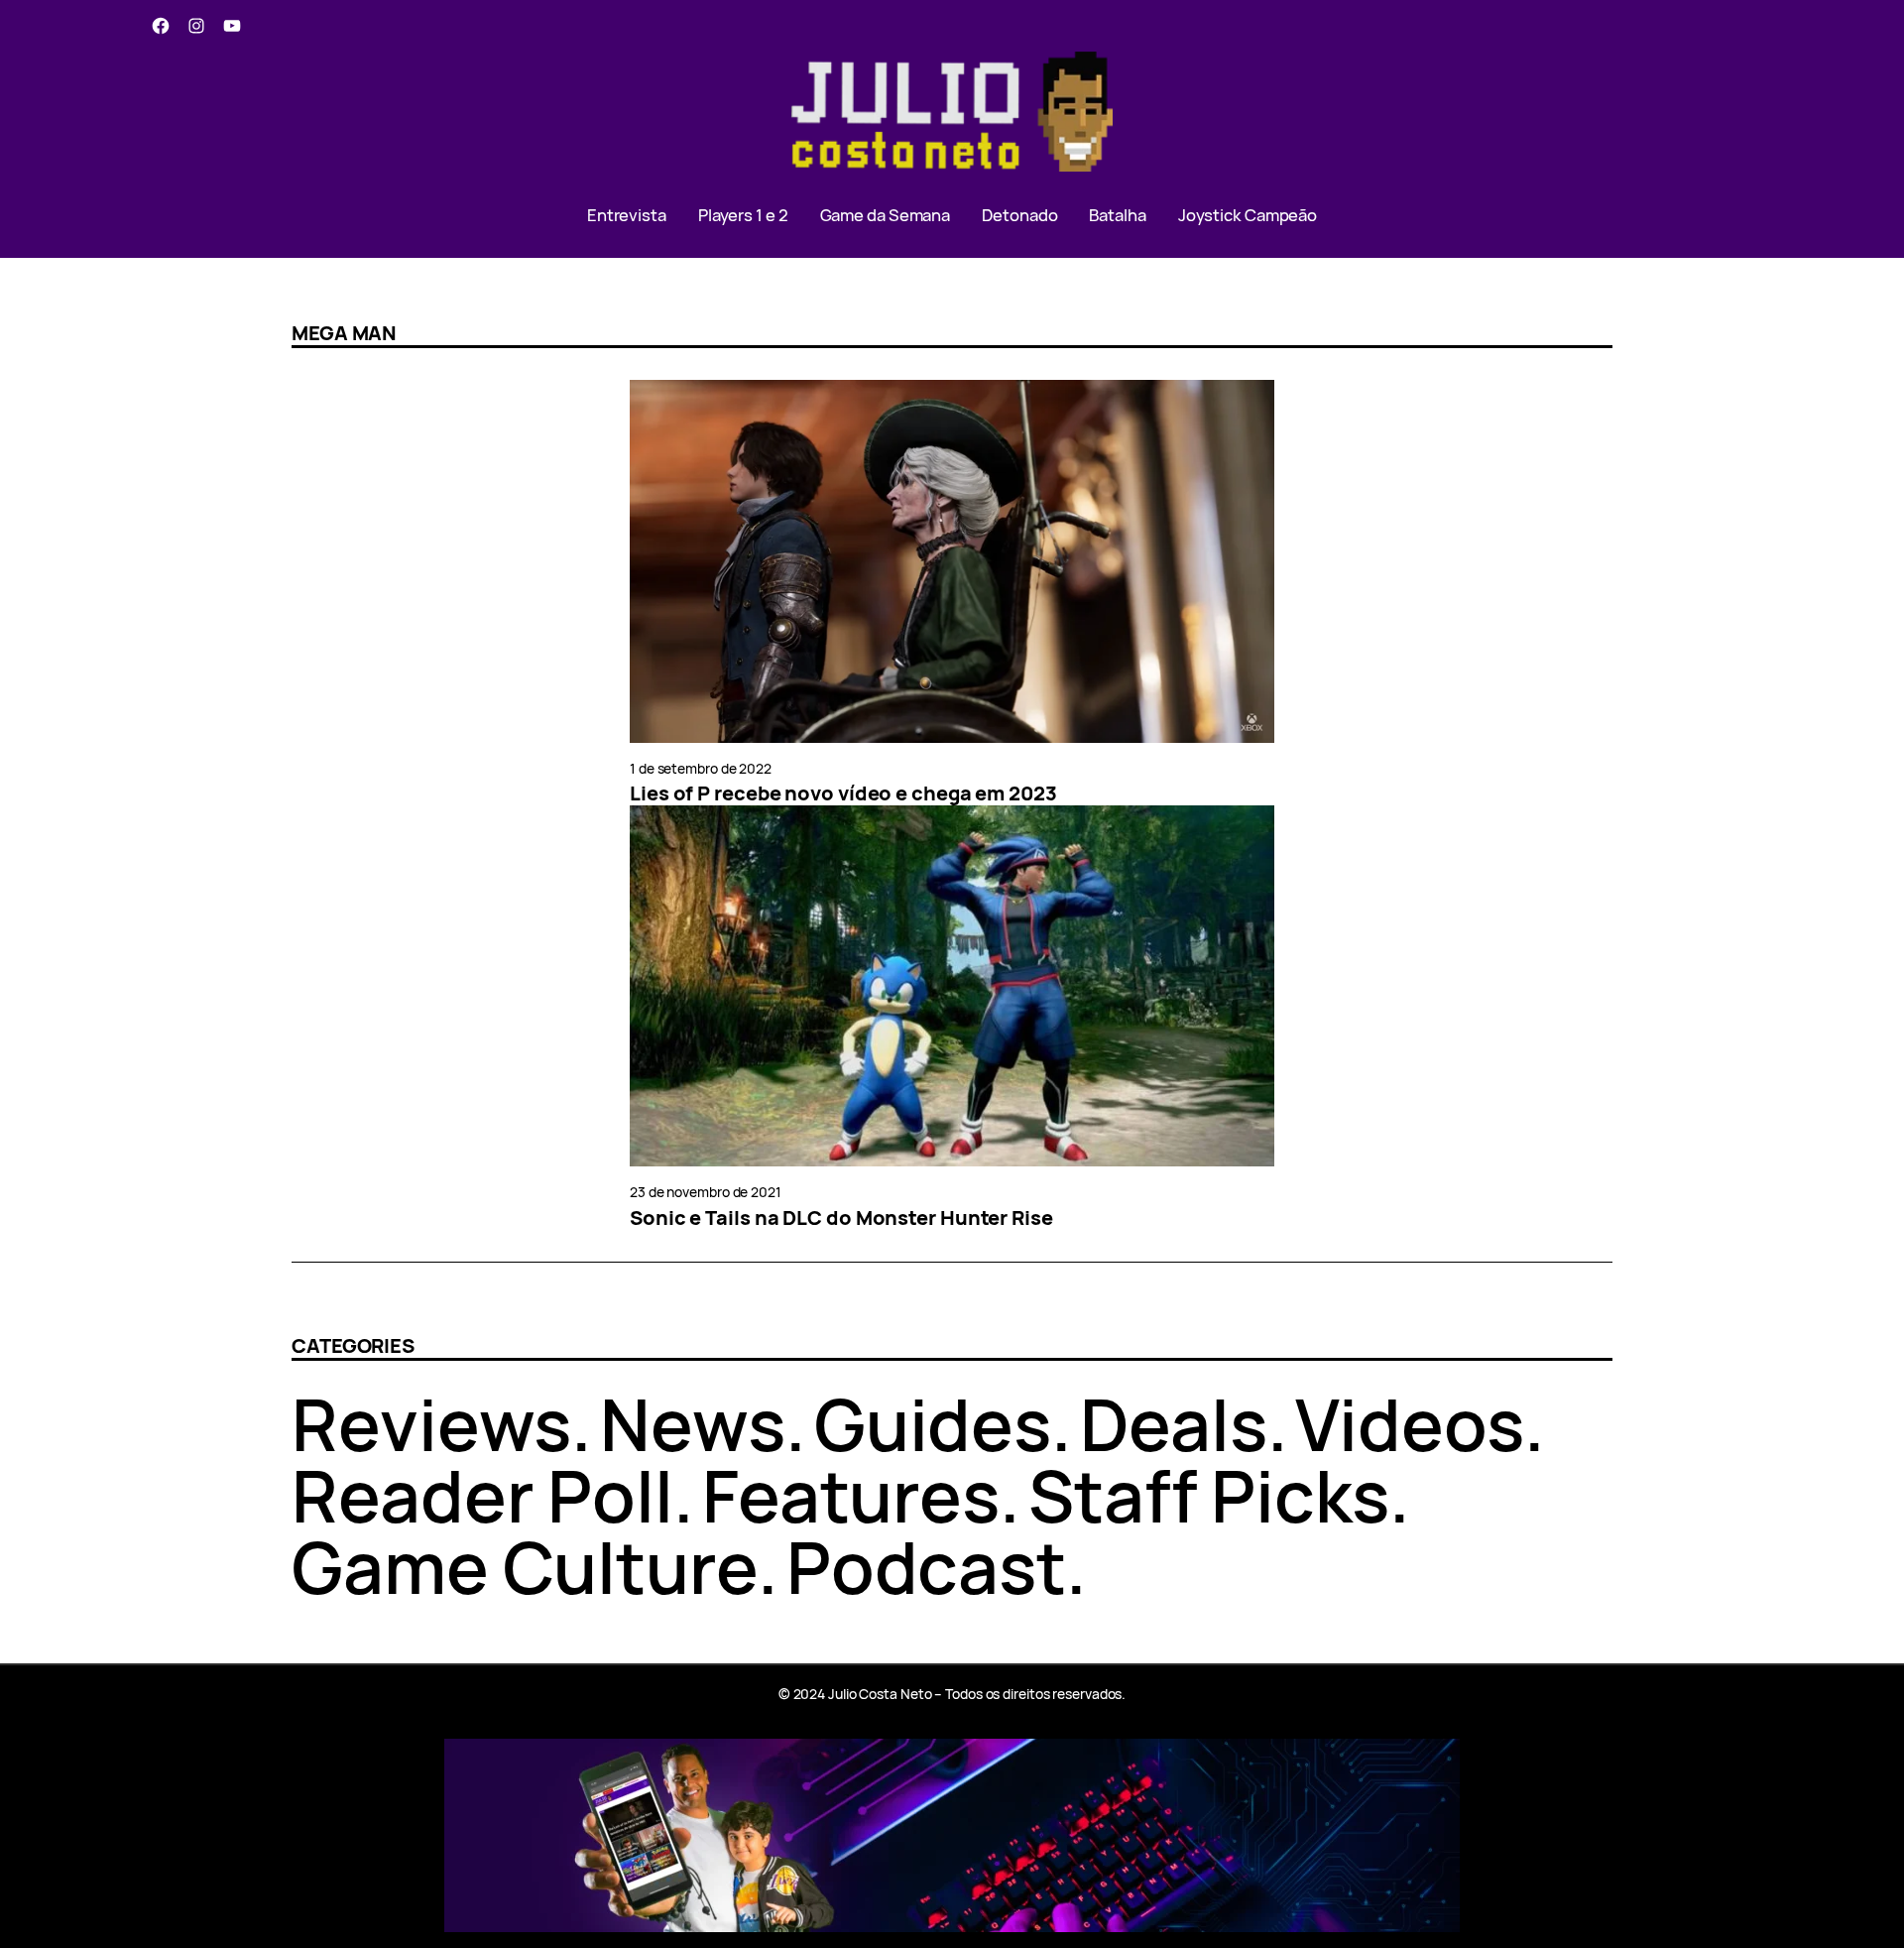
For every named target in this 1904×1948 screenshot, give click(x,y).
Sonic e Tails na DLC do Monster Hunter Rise (841, 1218)
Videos (1409, 1424)
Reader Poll (482, 1495)
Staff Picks (1209, 1495)
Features (851, 1495)
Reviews (431, 1424)
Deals (1174, 1424)
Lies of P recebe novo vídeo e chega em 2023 (843, 793)
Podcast (926, 1567)
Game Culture (525, 1567)
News (693, 1424)
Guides (933, 1424)
